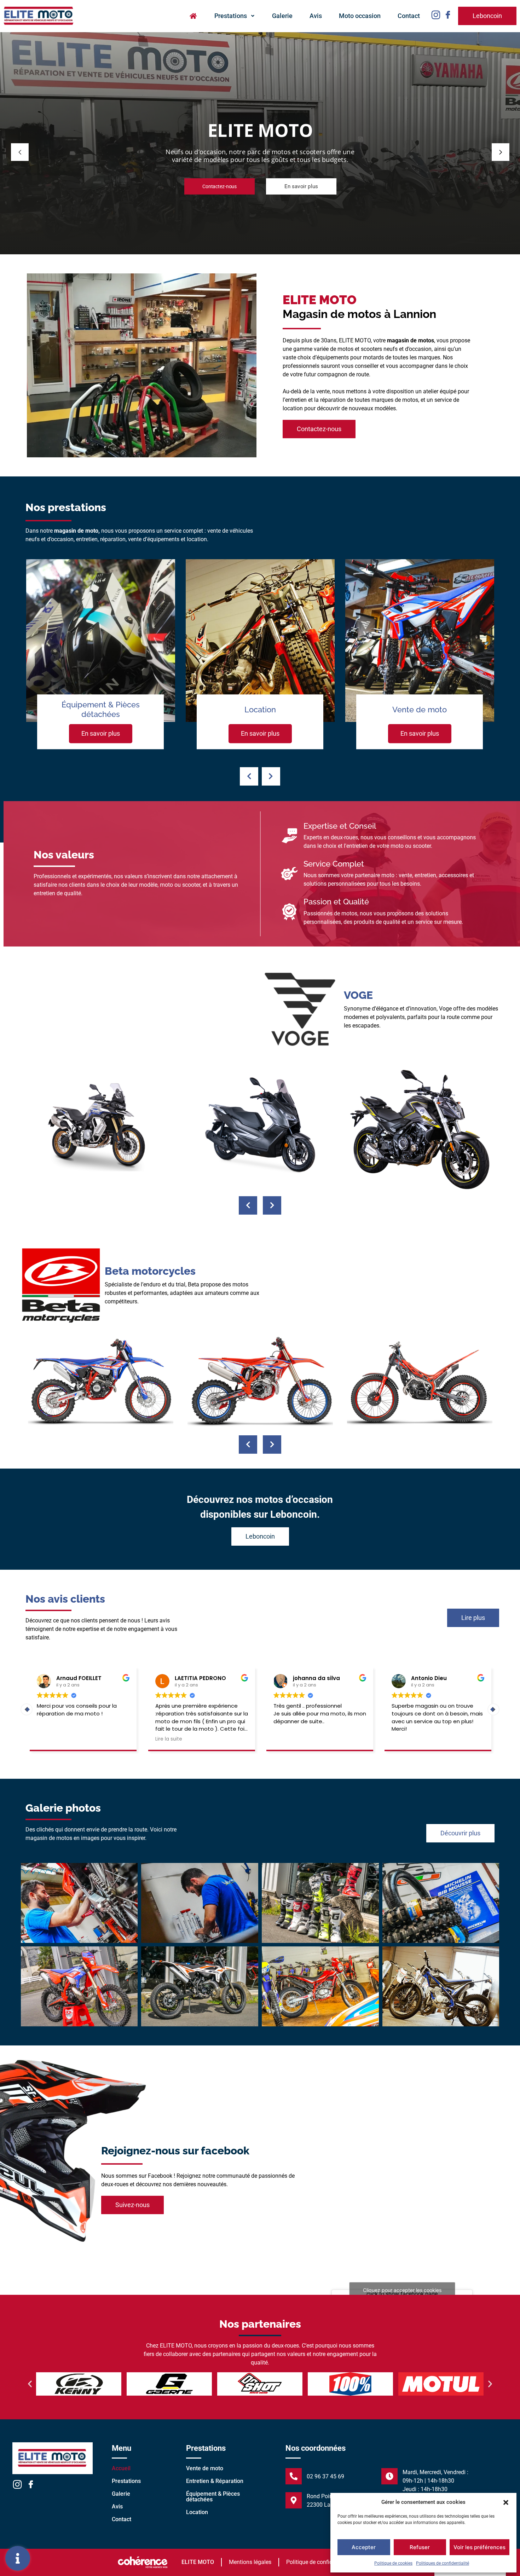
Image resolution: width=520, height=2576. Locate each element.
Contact (409, 16)
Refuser (420, 2547)
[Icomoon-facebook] (448, 15)
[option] (101, 672)
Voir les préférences (479, 2547)
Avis (316, 16)
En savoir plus (101, 733)
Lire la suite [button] (286, 1739)
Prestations (231, 16)
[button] (506, 2502)
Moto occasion (360, 16)
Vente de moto (205, 2468)
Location (197, 2512)
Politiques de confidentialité (443, 2563)
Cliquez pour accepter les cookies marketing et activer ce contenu (402, 2294)
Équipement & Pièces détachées (213, 2497)
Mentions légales (250, 2562)
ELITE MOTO (198, 2562)
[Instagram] (436, 15)
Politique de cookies (393, 2563)
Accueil (121, 2468)
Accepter (364, 2547)
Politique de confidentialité (319, 2562)
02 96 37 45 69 (325, 2476)
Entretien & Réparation (215, 2481)
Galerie (282, 16)
